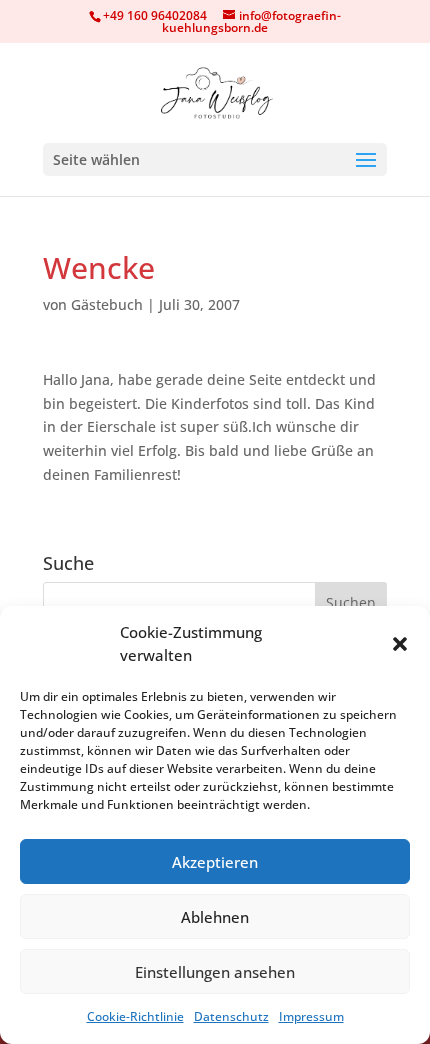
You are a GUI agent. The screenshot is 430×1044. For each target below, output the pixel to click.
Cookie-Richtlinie (135, 1016)
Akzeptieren (215, 862)
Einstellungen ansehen (215, 972)
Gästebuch (107, 304)
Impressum (311, 1016)
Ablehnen (215, 917)
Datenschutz (231, 1016)
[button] (400, 644)
